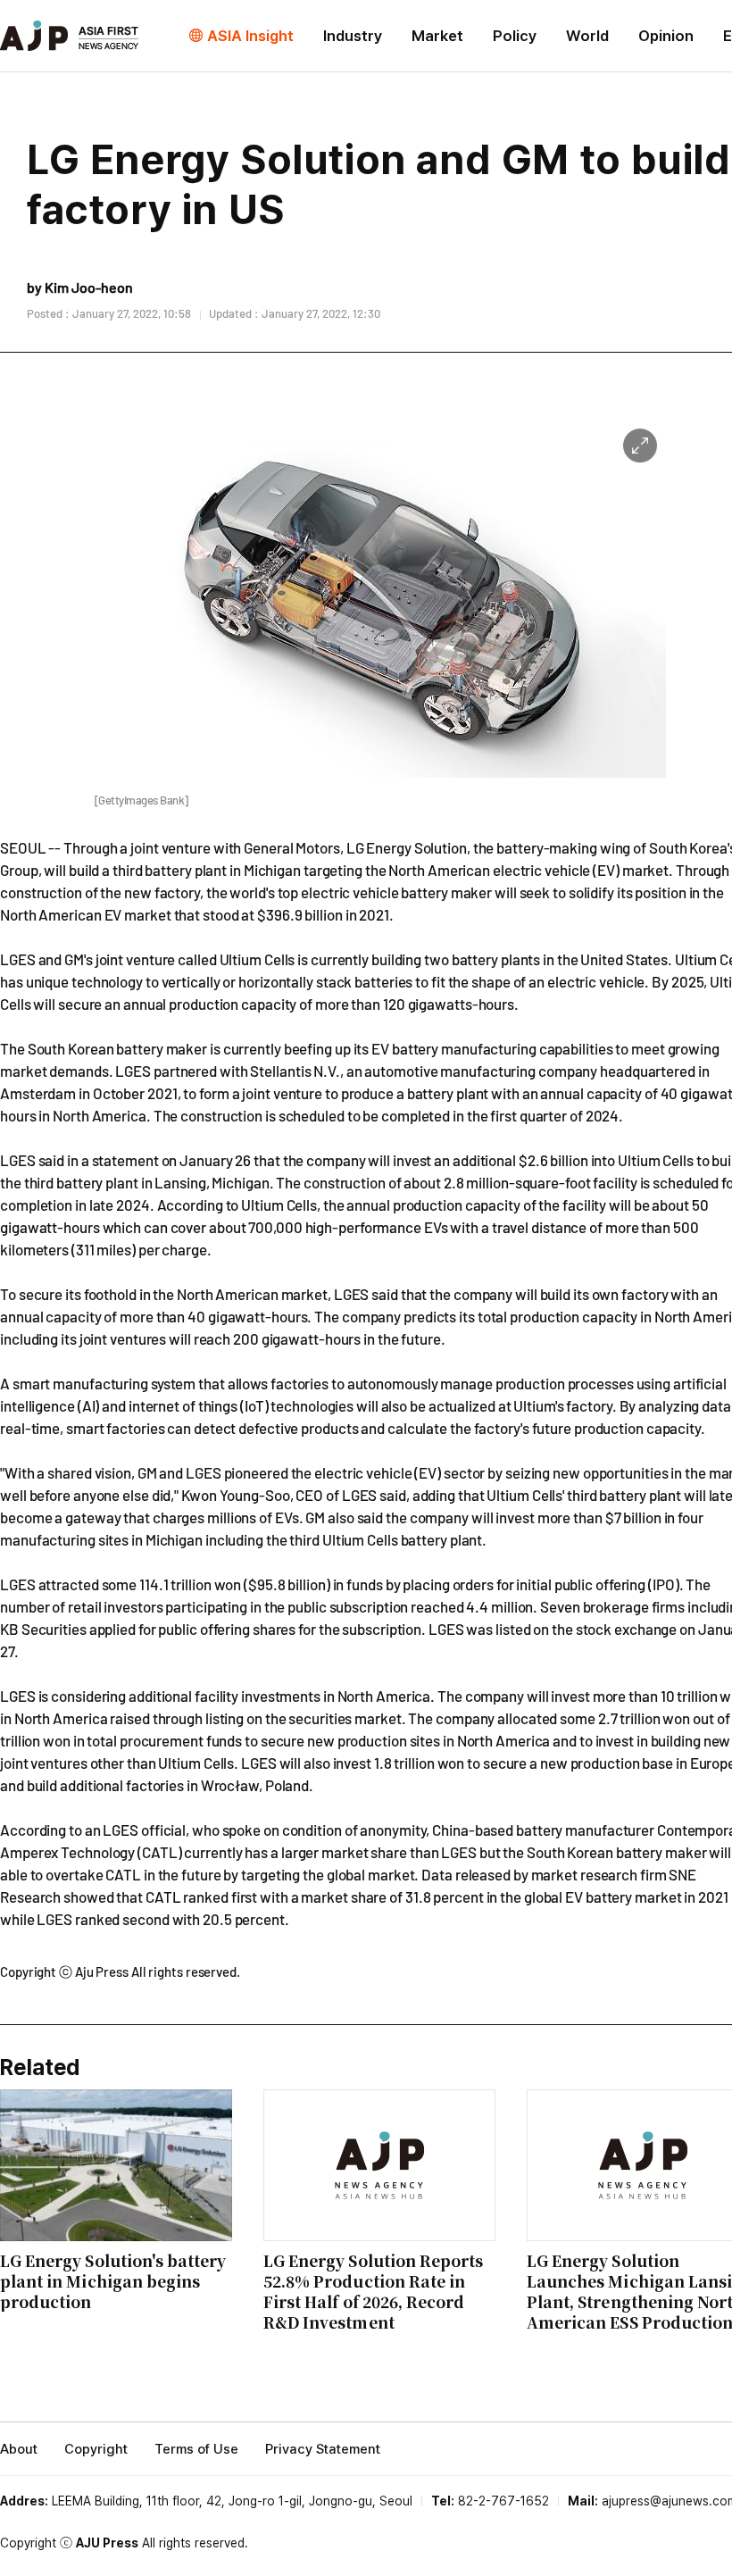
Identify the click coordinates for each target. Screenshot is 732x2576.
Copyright (96, 2449)
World (587, 36)
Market (437, 36)
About (19, 2449)
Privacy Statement (323, 2449)
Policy (515, 36)
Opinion (666, 36)
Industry (353, 36)
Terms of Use (196, 2449)
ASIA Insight (250, 36)
